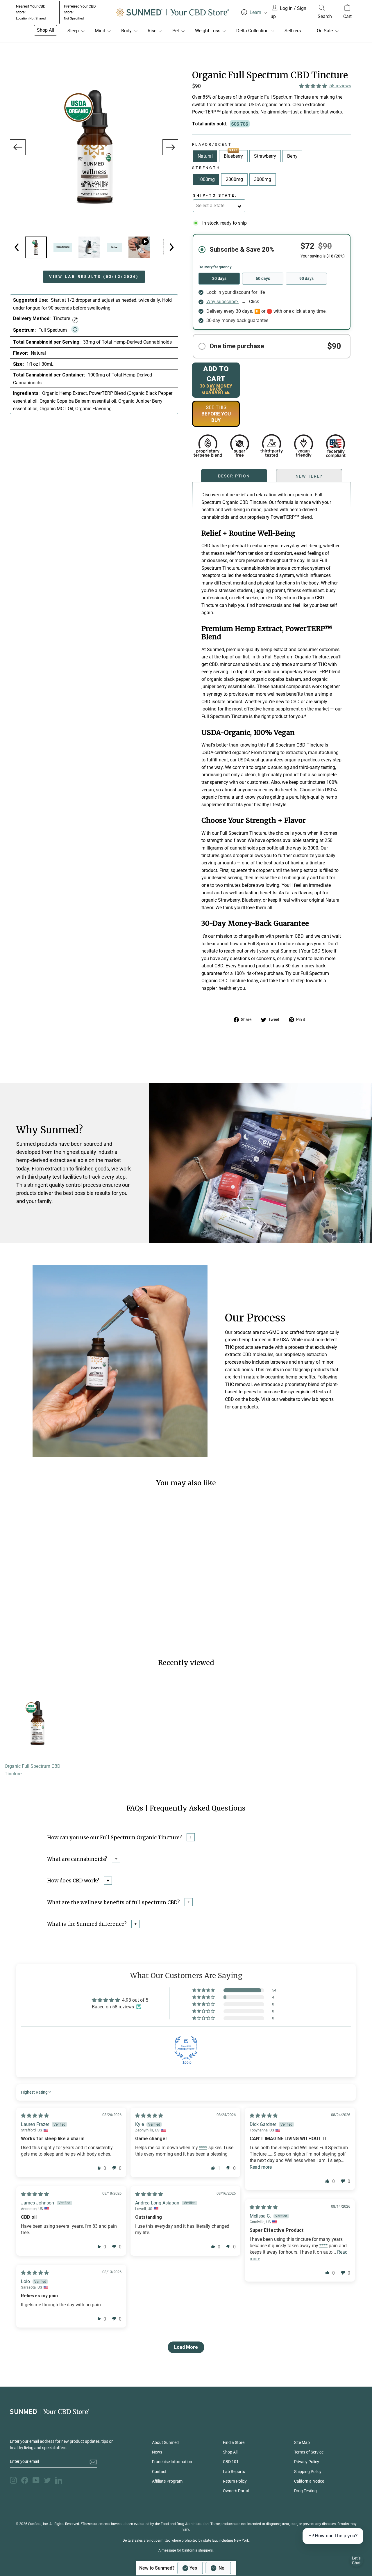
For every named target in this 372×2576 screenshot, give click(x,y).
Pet (176, 31)
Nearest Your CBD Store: (31, 12)
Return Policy (235, 2481)
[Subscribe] (93, 2462)
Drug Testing (305, 2491)
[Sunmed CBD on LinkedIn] (59, 2480)
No (221, 2568)
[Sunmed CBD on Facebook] (25, 2480)
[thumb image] (89, 247)
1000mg (206, 179)
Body (126, 31)
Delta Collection (252, 31)
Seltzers (293, 31)
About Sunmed (165, 2442)
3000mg (263, 179)
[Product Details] (36, 247)
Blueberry (233, 155)
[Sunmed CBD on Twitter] (47, 2480)
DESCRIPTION (234, 475)
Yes (193, 2568)
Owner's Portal (236, 2491)
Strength (206, 168)
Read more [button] (261, 2167)
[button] (313, 86)
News (157, 2452)
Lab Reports (234, 2472)
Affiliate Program (167, 2481)
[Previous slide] (18, 147)
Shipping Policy (308, 2472)
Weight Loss (208, 31)
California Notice (309, 2481)
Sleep (73, 31)
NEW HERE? (309, 476)
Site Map (302, 2442)
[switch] (204, 2568)
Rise (152, 31)
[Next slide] (170, 147)
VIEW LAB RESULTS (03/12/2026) (94, 277)
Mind (100, 31)
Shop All (45, 30)
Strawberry (265, 156)
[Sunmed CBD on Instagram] (13, 2480)
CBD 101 (231, 2462)
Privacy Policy (307, 2462)
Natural (205, 156)
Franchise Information (172, 2462)
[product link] (37, 1759)
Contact (159, 2472)
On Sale (325, 31)
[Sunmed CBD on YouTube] (36, 2480)
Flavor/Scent (212, 144)
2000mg (234, 179)
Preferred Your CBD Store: (80, 12)
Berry (292, 156)
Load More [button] (186, 2347)
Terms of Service (309, 2452)
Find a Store (234, 2442)
